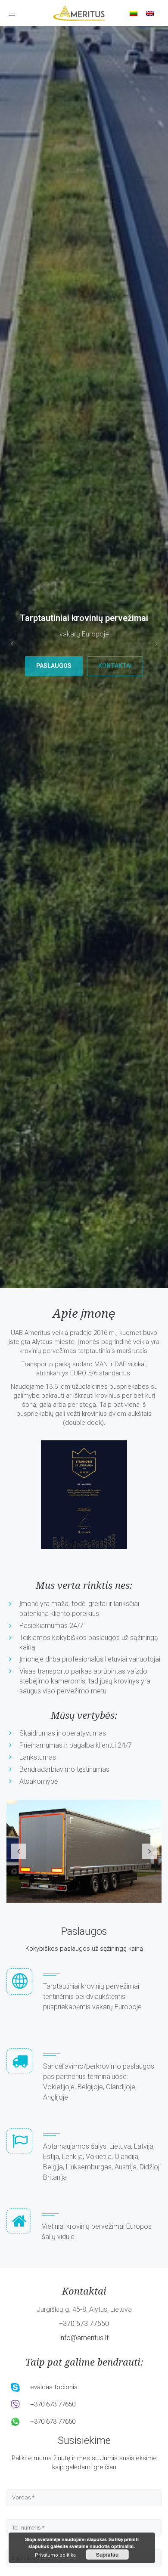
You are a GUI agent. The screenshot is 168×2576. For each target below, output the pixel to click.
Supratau (107, 2554)
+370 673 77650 (84, 2324)
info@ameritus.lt (84, 2338)
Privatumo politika (55, 2555)
